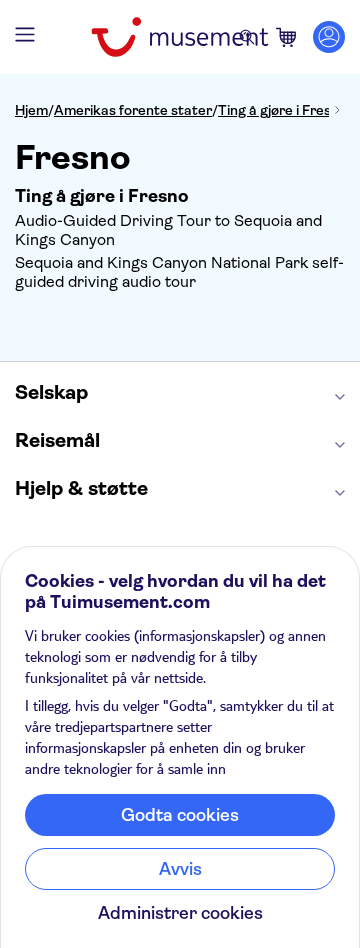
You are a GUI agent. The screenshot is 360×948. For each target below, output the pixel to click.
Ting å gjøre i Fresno (282, 110)
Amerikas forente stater (133, 110)
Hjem (31, 110)
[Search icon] (247, 37)
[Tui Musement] (179, 37)
